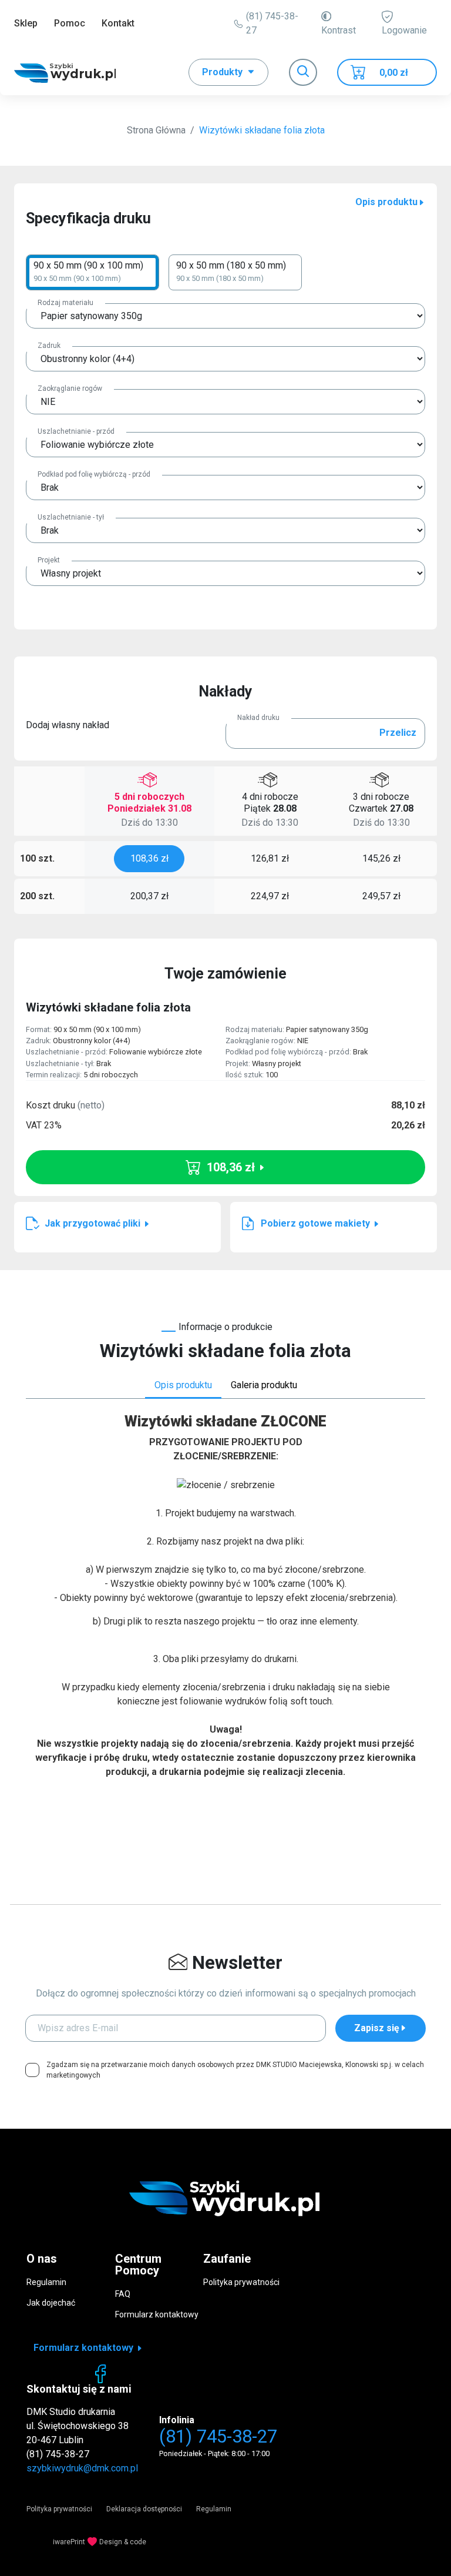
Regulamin (46, 2282)
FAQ (123, 2294)
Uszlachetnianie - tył (71, 517)
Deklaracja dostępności (144, 2509)
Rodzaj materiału (65, 303)
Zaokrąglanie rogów (70, 388)
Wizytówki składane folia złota (262, 130)
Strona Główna (156, 130)
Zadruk (49, 346)
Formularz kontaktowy (157, 2314)
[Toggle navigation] (303, 72)
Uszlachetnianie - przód (76, 431)
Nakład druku (258, 718)
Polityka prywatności (241, 2282)
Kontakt (118, 23)
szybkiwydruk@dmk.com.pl (82, 2468)
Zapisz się (377, 2028)
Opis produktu (386, 202)
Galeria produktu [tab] (264, 1385)
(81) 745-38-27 (272, 23)
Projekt (49, 560)
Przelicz (398, 733)
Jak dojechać (51, 2303)
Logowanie (404, 30)
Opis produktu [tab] (183, 1385)
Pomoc (70, 23)
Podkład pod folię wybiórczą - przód (94, 474)
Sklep (26, 23)
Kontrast (339, 30)
